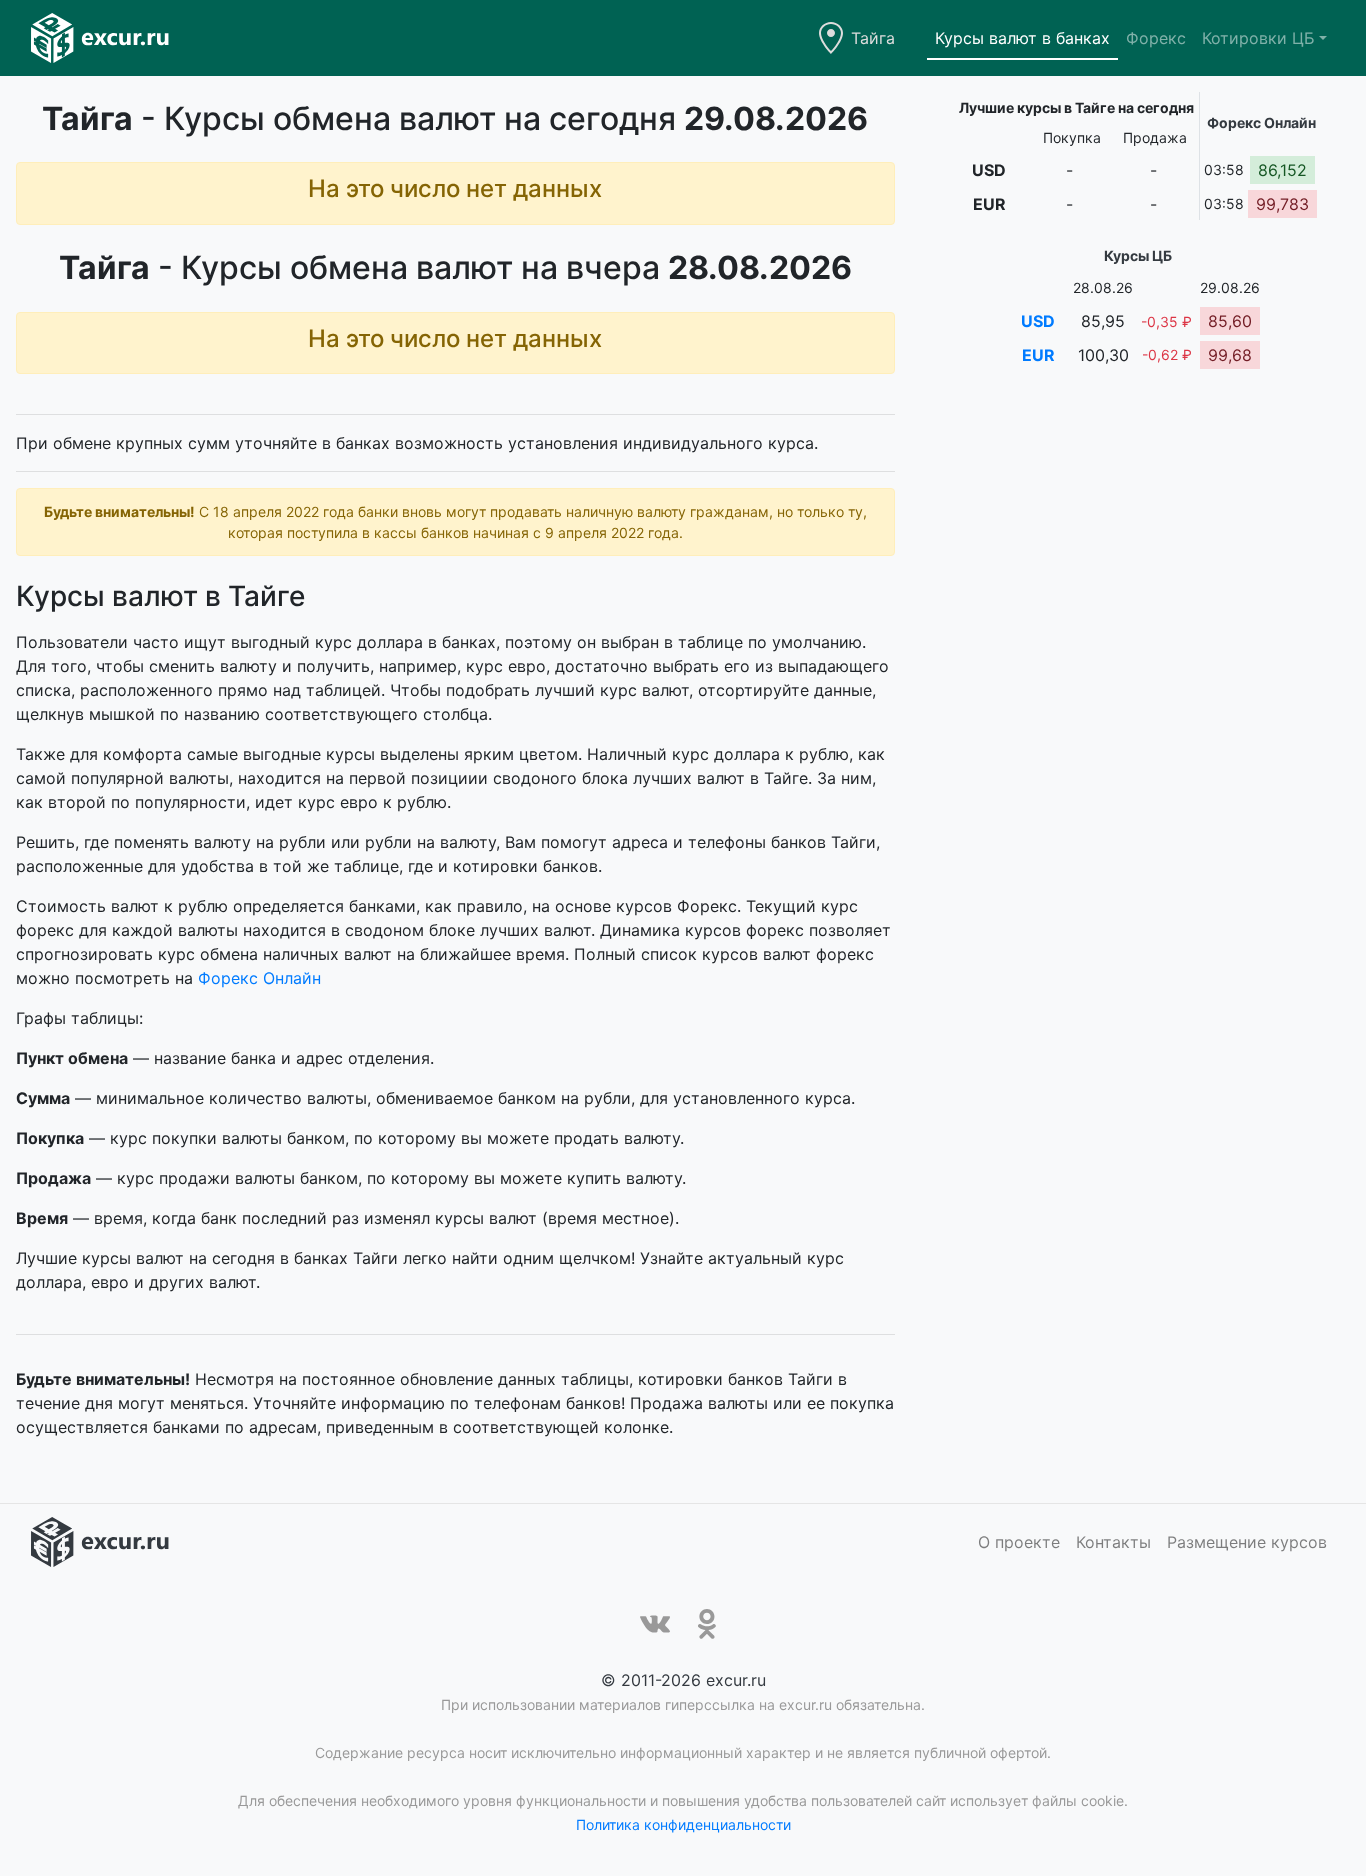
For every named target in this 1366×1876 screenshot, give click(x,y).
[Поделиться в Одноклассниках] (707, 1624)
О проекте (1019, 1542)
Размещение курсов (1247, 1542)
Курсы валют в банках (1022, 38)
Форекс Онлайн (259, 978)
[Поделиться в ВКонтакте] (655, 1624)
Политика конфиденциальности (683, 1824)
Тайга (873, 38)
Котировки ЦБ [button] (1258, 38)
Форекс (1156, 38)
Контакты (1113, 1542)
